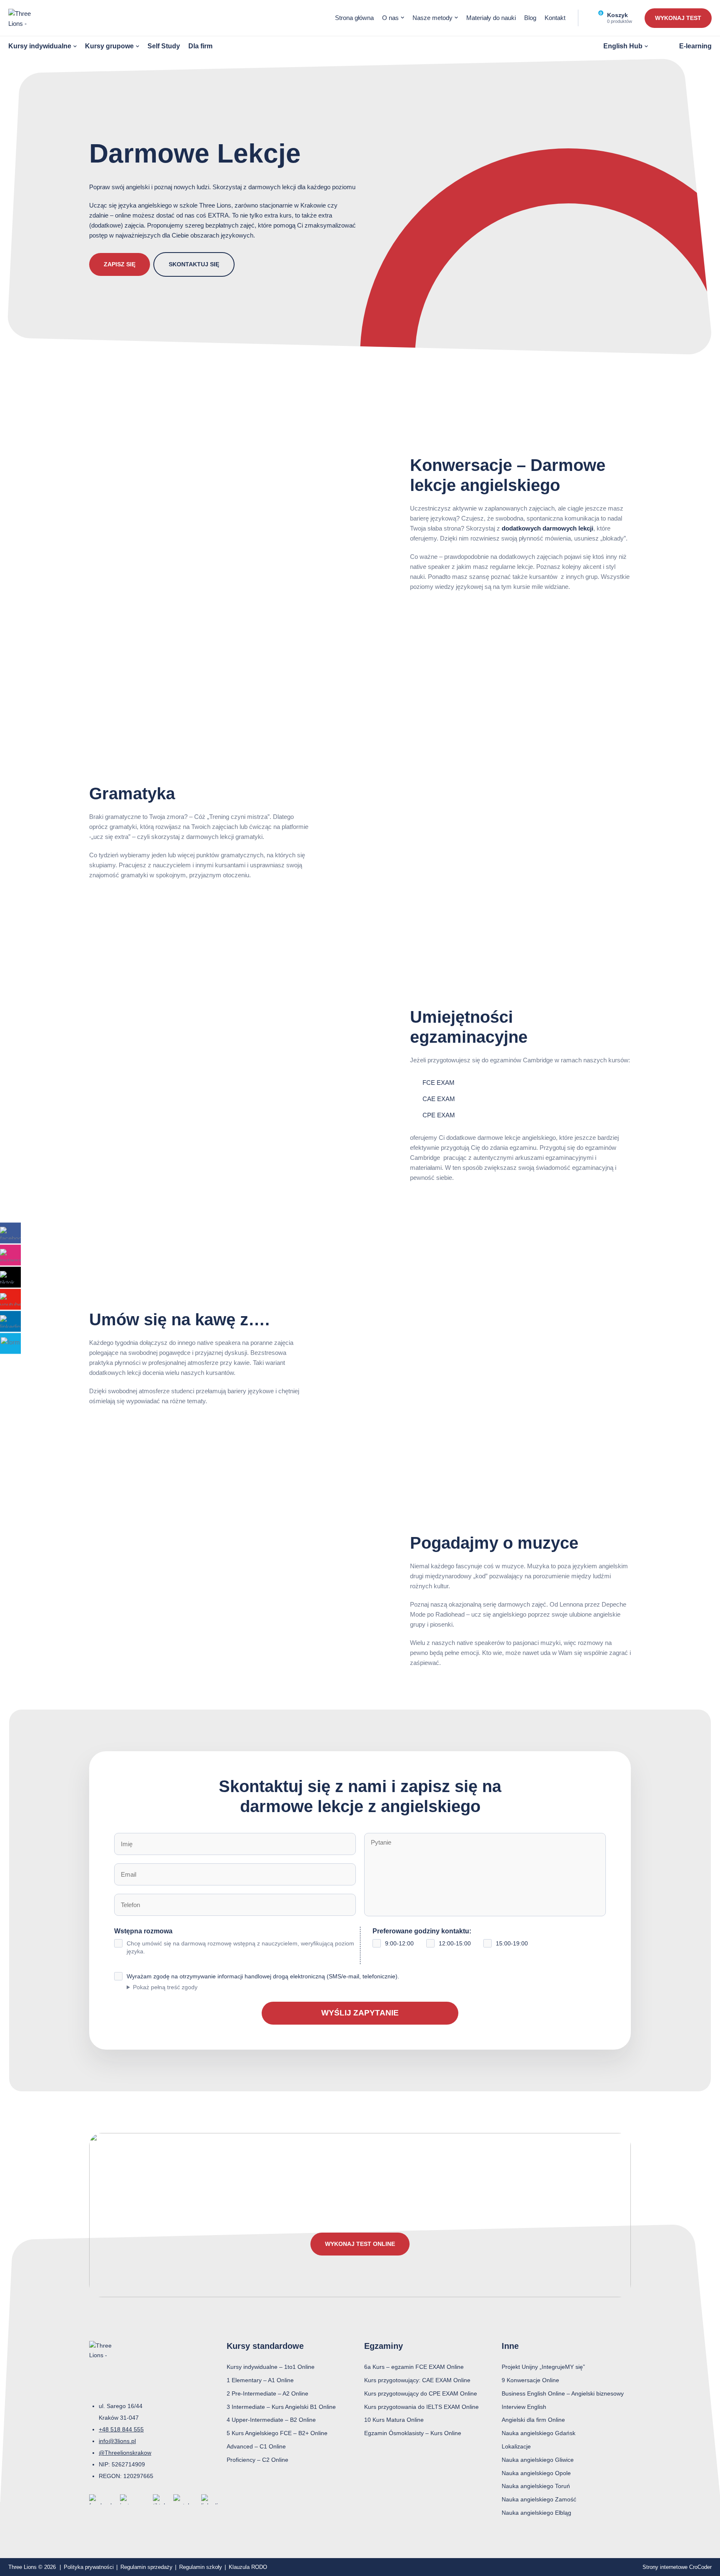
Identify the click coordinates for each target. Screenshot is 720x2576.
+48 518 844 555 (121, 2429)
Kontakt (555, 18)
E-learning (695, 46)
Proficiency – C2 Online (257, 2460)
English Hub (623, 46)
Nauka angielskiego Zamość (539, 2499)
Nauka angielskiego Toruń (536, 2486)
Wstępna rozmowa (234, 1941)
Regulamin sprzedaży (146, 2567)
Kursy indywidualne (40, 46)
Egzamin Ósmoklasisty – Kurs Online (413, 2433)
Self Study (164, 46)
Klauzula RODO (248, 2567)
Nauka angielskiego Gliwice (538, 2460)
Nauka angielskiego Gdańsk (539, 2433)
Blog (530, 18)
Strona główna (354, 18)
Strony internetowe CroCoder (677, 2567)
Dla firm (200, 46)
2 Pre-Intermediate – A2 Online (267, 2393)
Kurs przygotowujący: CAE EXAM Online (417, 2380)
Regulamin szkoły (201, 2567)
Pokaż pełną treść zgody (165, 1987)
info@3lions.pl (117, 2441)
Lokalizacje (516, 2446)
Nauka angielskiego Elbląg (536, 2513)
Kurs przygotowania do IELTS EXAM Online (421, 2407)
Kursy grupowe (109, 46)
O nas (390, 18)
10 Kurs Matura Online (394, 2420)
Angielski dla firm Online (533, 2420)
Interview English (524, 2407)
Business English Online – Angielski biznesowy (563, 2393)
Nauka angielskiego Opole (536, 2473)
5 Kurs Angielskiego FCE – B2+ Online (277, 2433)
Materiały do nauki (491, 18)
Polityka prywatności (89, 2567)
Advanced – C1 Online (256, 2446)
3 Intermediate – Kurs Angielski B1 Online (281, 2407)
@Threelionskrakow (125, 2453)
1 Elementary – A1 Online (260, 2380)
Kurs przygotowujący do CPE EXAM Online (421, 2393)
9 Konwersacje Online (530, 2380)
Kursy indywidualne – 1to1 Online (271, 2367)
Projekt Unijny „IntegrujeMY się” (543, 2367)
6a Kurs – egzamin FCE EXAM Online (414, 2367)
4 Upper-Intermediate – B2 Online (271, 2420)
